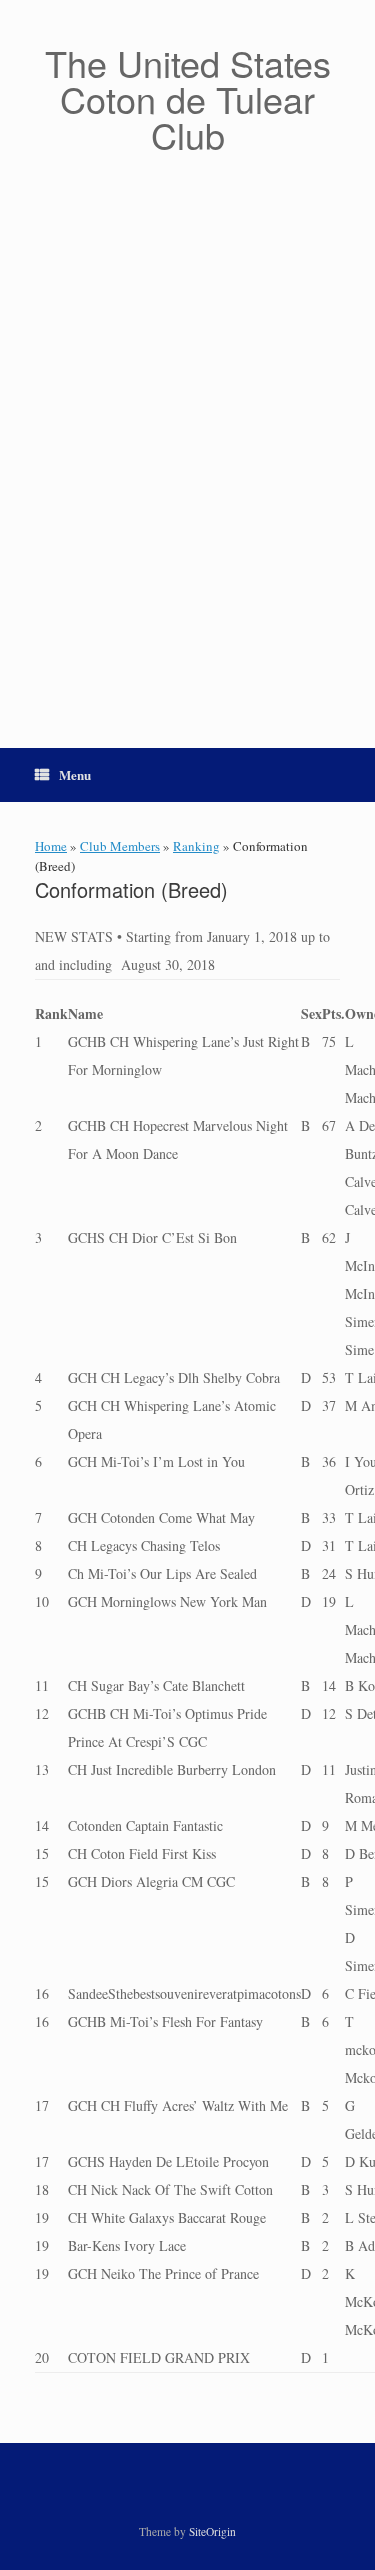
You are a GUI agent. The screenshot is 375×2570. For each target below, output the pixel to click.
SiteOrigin (212, 2531)
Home (51, 846)
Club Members (120, 846)
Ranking (196, 846)
